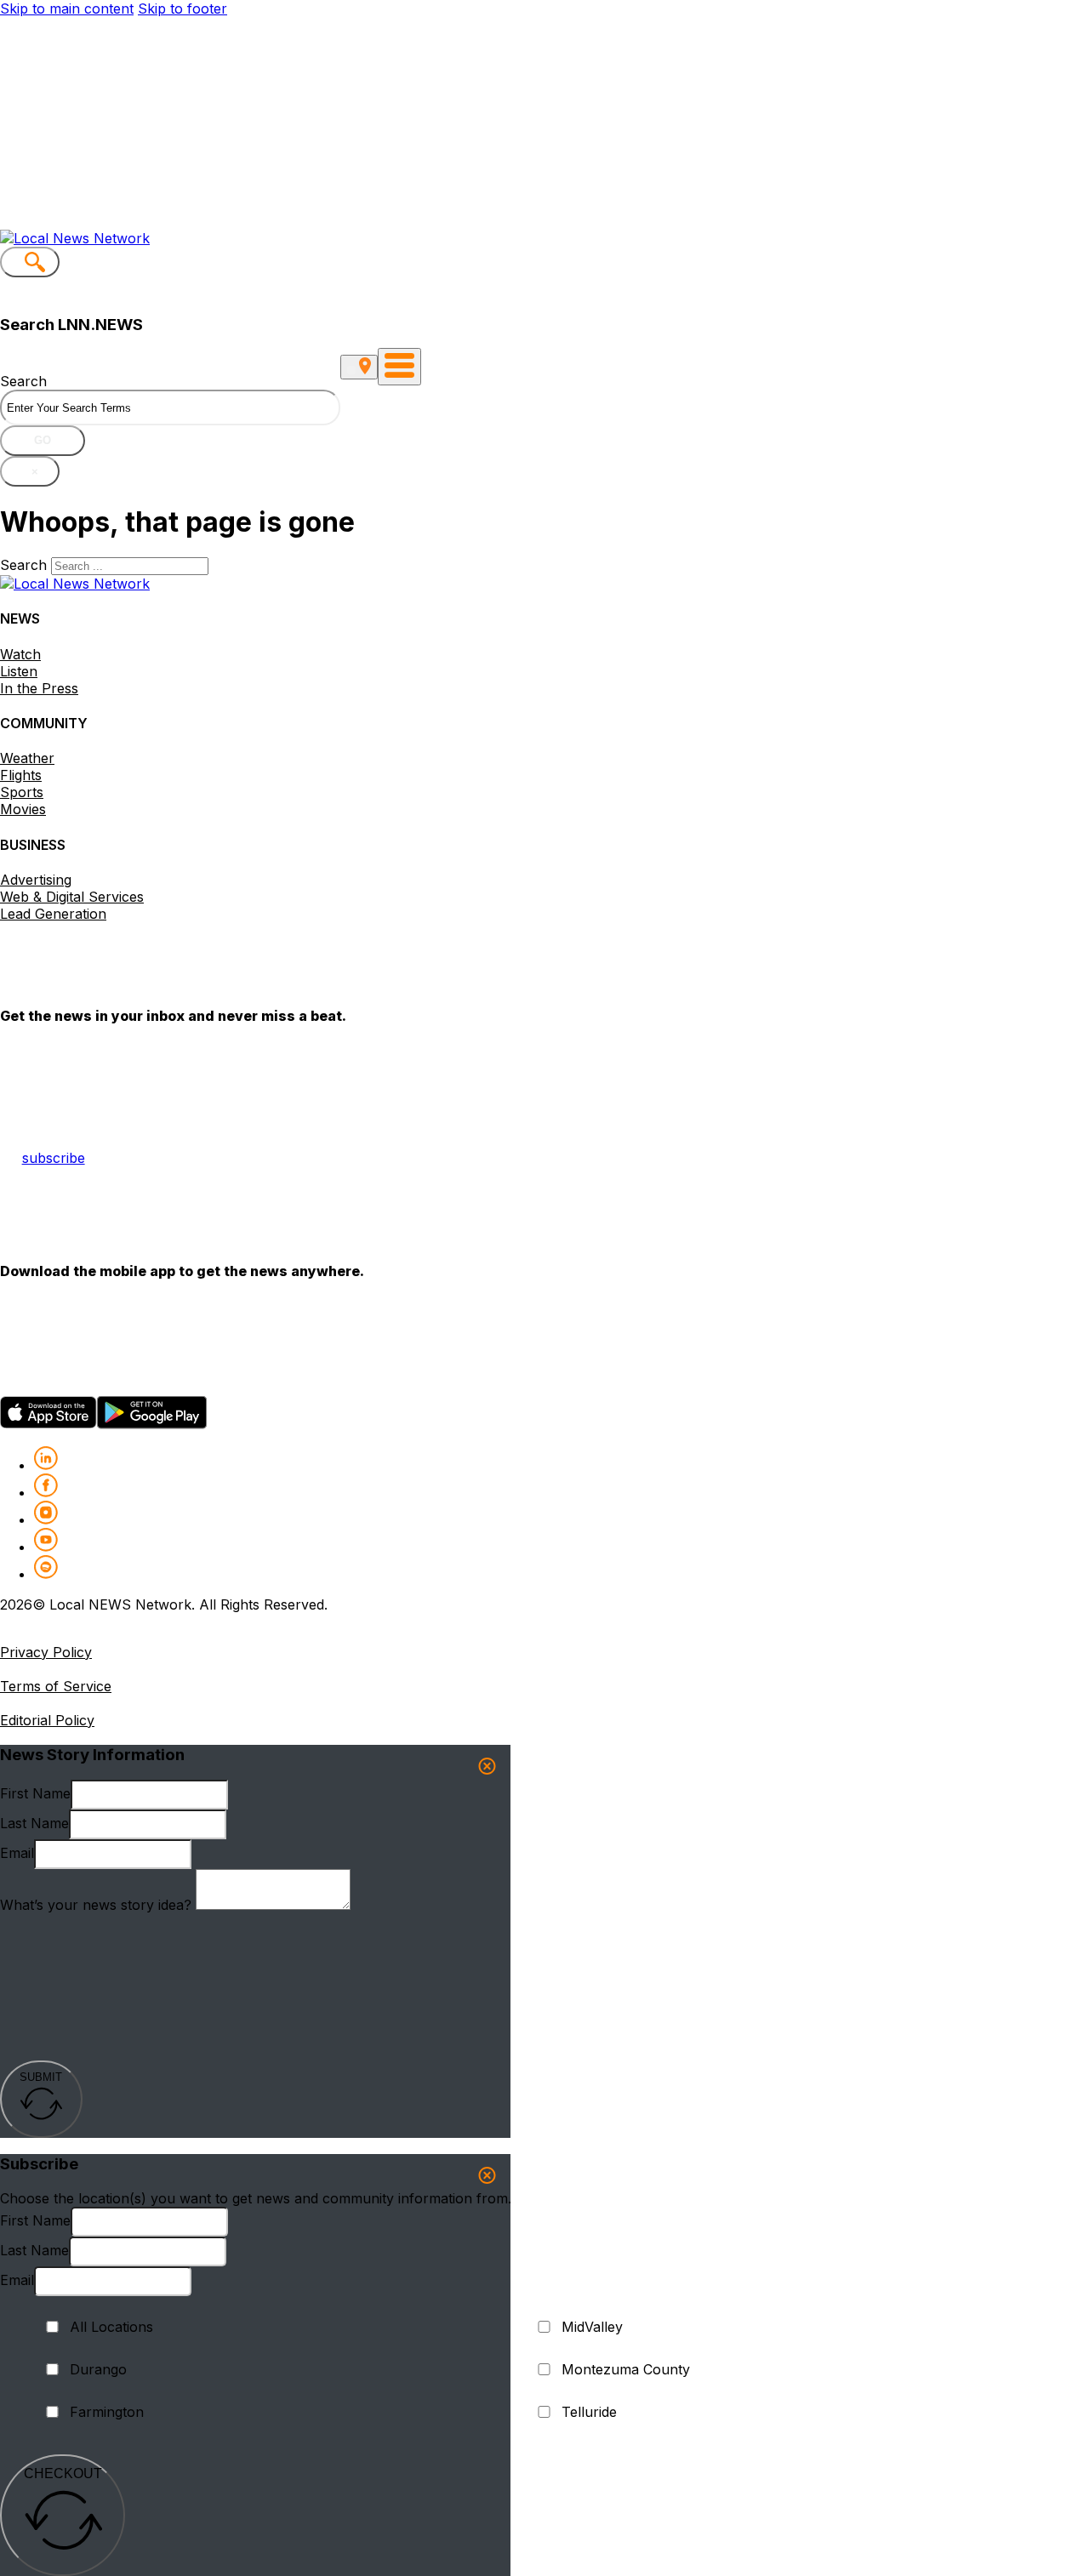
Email (17, 1853)
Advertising (36, 880)
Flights (21, 775)
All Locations (111, 2327)
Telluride (589, 2412)
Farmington (107, 2412)
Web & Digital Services (72, 897)
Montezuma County (626, 2369)
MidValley (592, 2327)
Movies (23, 809)
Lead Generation (53, 914)
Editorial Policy (47, 1720)
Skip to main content (67, 9)
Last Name (34, 1823)
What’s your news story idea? (96, 1905)
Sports (22, 792)
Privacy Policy (46, 1652)
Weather (27, 758)
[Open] (399, 367)
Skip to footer (182, 9)
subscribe (54, 1158)
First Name (35, 1793)
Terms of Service (56, 1686)
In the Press (39, 688)
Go (43, 440)
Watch (20, 654)
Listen (19, 671)
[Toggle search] (30, 262)
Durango (98, 2369)
